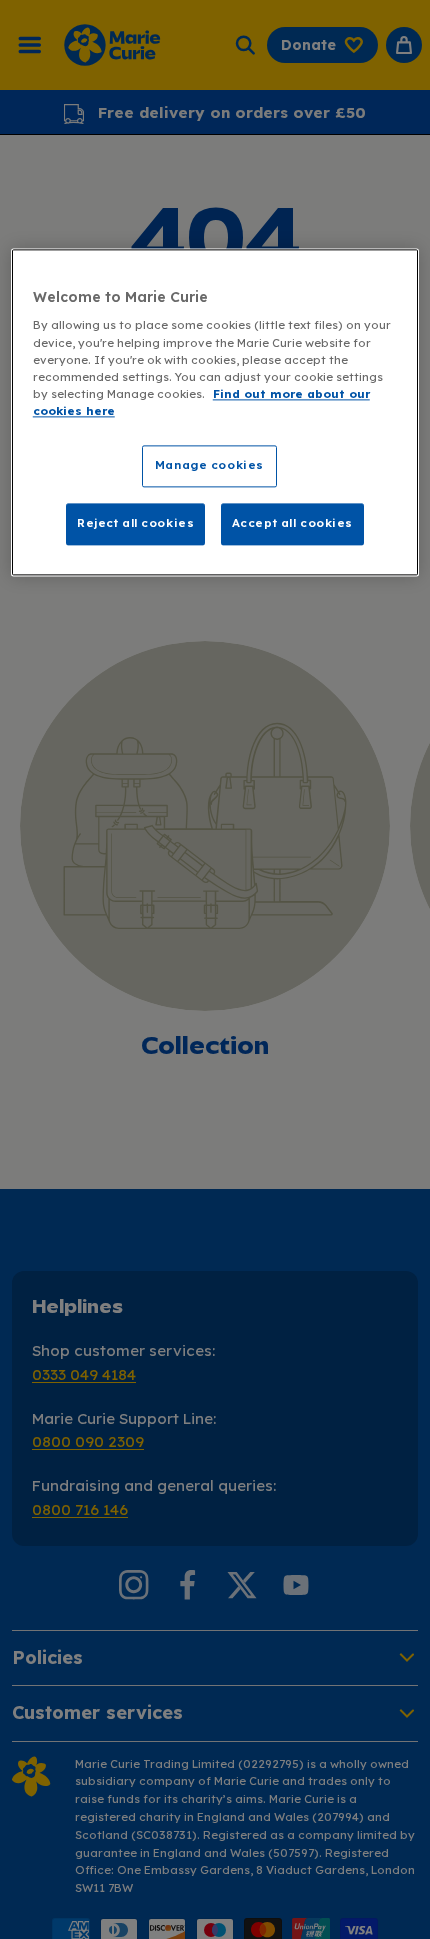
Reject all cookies (135, 523)
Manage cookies (209, 465)
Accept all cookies (292, 523)
